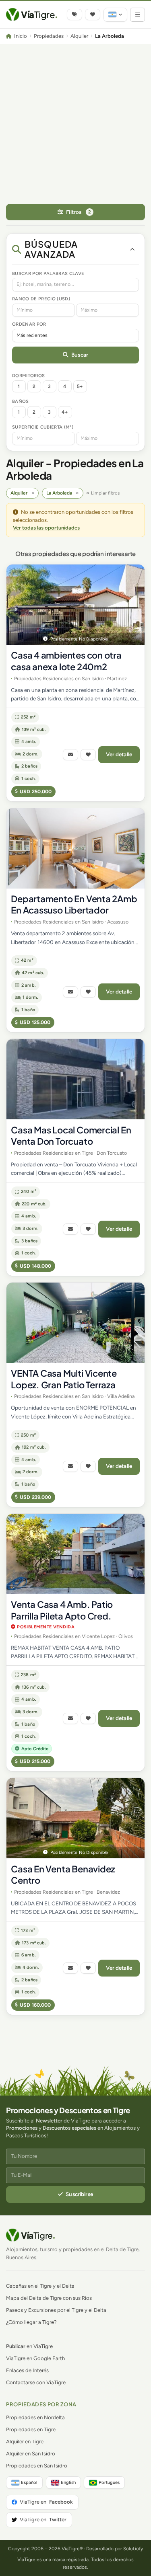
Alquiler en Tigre (25, 2442)
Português (109, 2482)
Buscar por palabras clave (48, 273)
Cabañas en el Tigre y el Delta (40, 2286)
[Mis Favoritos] (93, 14)
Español (29, 2482)
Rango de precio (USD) (41, 299)
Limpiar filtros (105, 493)
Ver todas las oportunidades (46, 528)
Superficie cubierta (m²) (43, 427)
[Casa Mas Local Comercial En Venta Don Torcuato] (75, 1079)
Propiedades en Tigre (31, 2429)
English (68, 2482)
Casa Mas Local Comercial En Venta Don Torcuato (71, 1136)
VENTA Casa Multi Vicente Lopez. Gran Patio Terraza (64, 1379)
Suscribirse (79, 2194)
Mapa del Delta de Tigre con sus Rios (49, 2298)
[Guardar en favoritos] (88, 755)
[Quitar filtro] (33, 493)
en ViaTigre (29, 2346)
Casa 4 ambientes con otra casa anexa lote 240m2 (66, 661)
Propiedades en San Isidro (37, 2466)
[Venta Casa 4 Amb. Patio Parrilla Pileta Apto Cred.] (75, 1554)
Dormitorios (29, 376)
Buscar (80, 355)
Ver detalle (119, 754)
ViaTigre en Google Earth (35, 2358)
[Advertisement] (75, 124)
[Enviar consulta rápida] (70, 755)
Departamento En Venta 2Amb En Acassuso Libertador (74, 904)
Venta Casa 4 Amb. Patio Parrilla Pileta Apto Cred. (62, 1610)
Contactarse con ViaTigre (36, 2382)
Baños (21, 401)
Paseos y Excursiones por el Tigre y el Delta (56, 2310)
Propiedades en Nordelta (35, 2417)
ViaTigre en (46, 2502)
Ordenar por (29, 324)
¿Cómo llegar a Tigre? (31, 2322)
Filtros (79, 212)
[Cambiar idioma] (115, 15)
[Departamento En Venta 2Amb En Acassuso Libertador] (75, 848)
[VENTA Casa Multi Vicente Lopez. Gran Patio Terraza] (75, 1323)
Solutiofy (133, 2549)
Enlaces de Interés (27, 2370)
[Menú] (138, 15)
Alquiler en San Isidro (31, 2454)
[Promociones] (74, 14)
